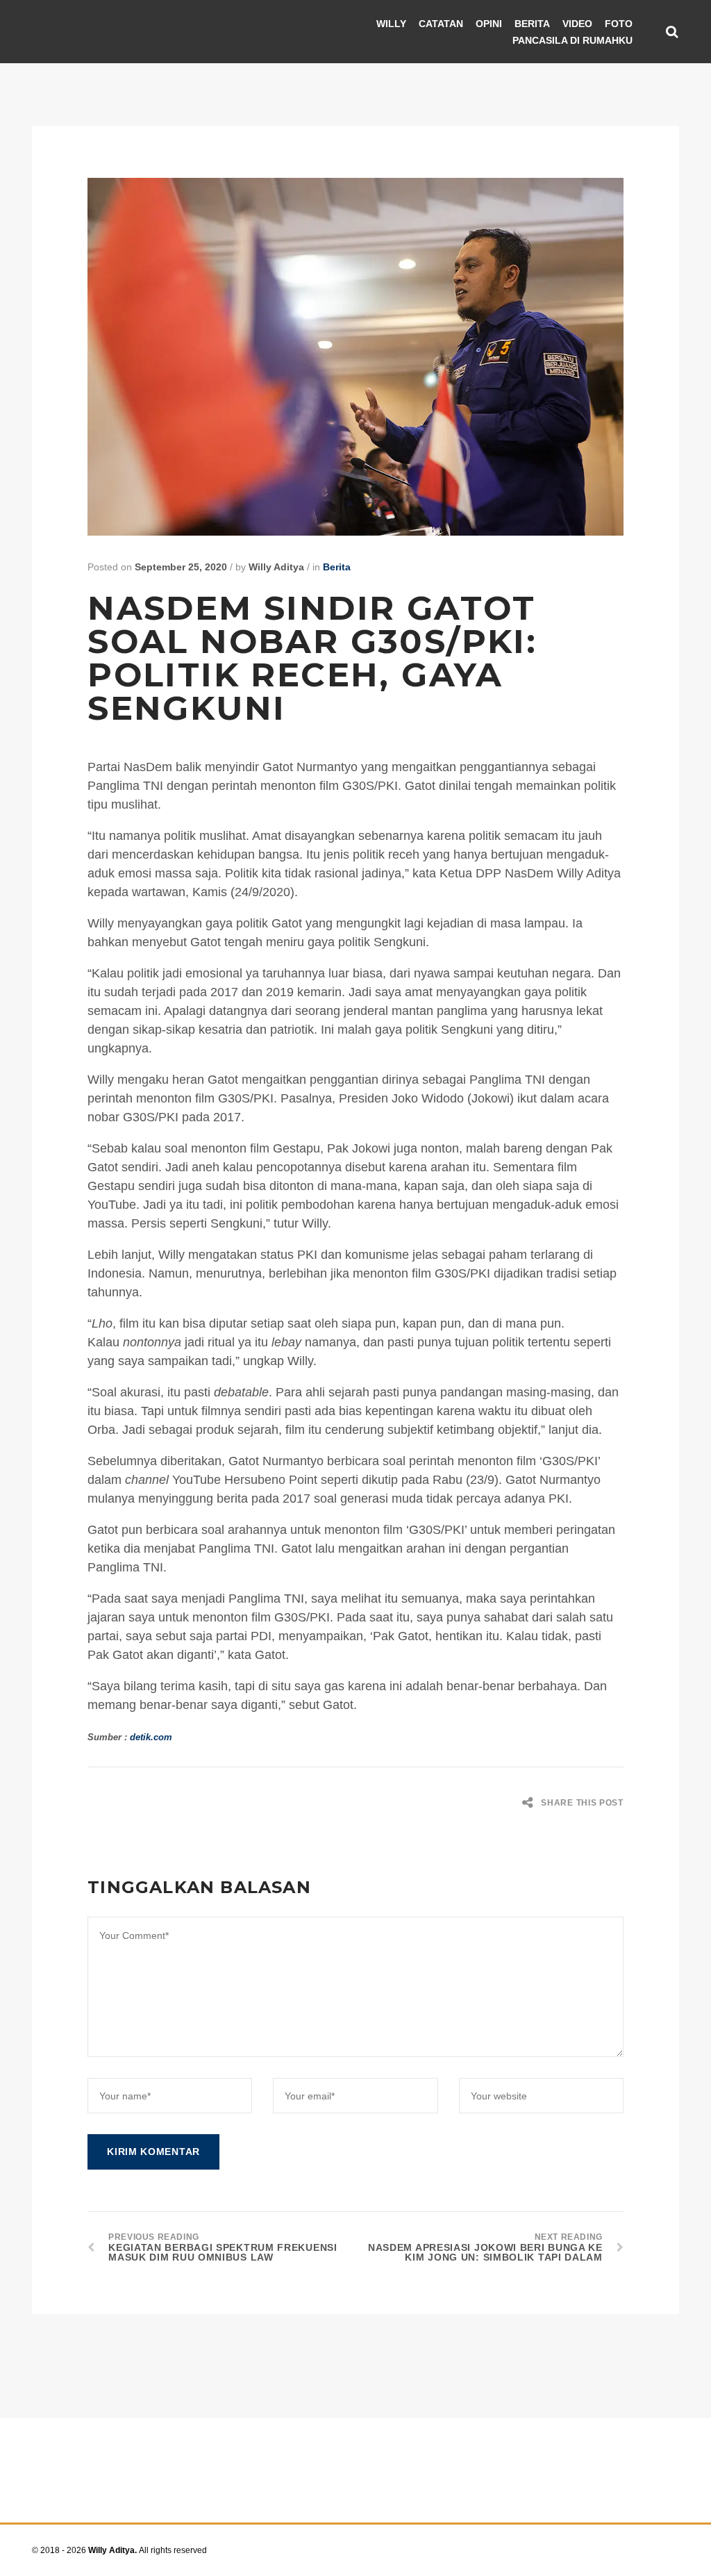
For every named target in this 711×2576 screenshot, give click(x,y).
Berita (532, 24)
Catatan (441, 24)
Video (577, 24)
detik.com (151, 1737)
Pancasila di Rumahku (572, 40)
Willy (391, 24)
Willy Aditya (276, 567)
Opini (489, 24)
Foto (619, 24)
